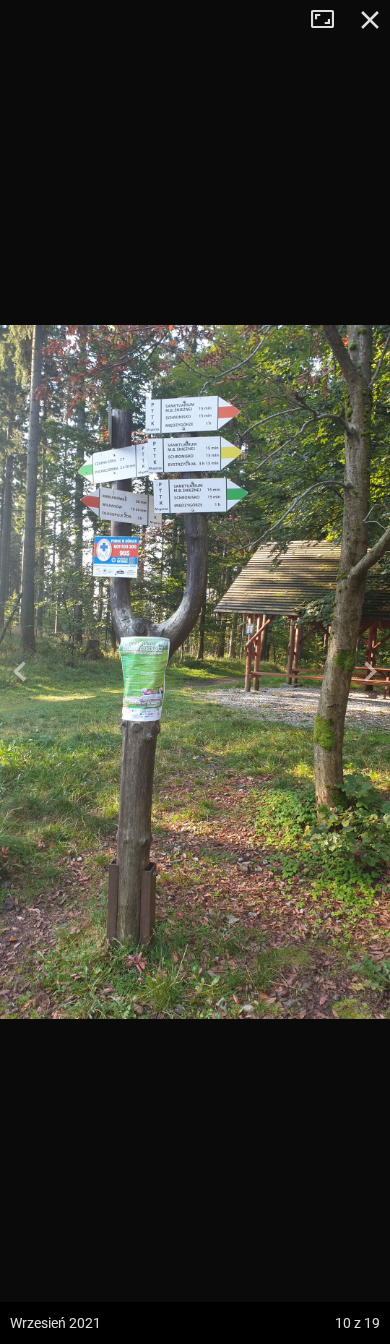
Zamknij (370, 20)
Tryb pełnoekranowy (330, 20)
